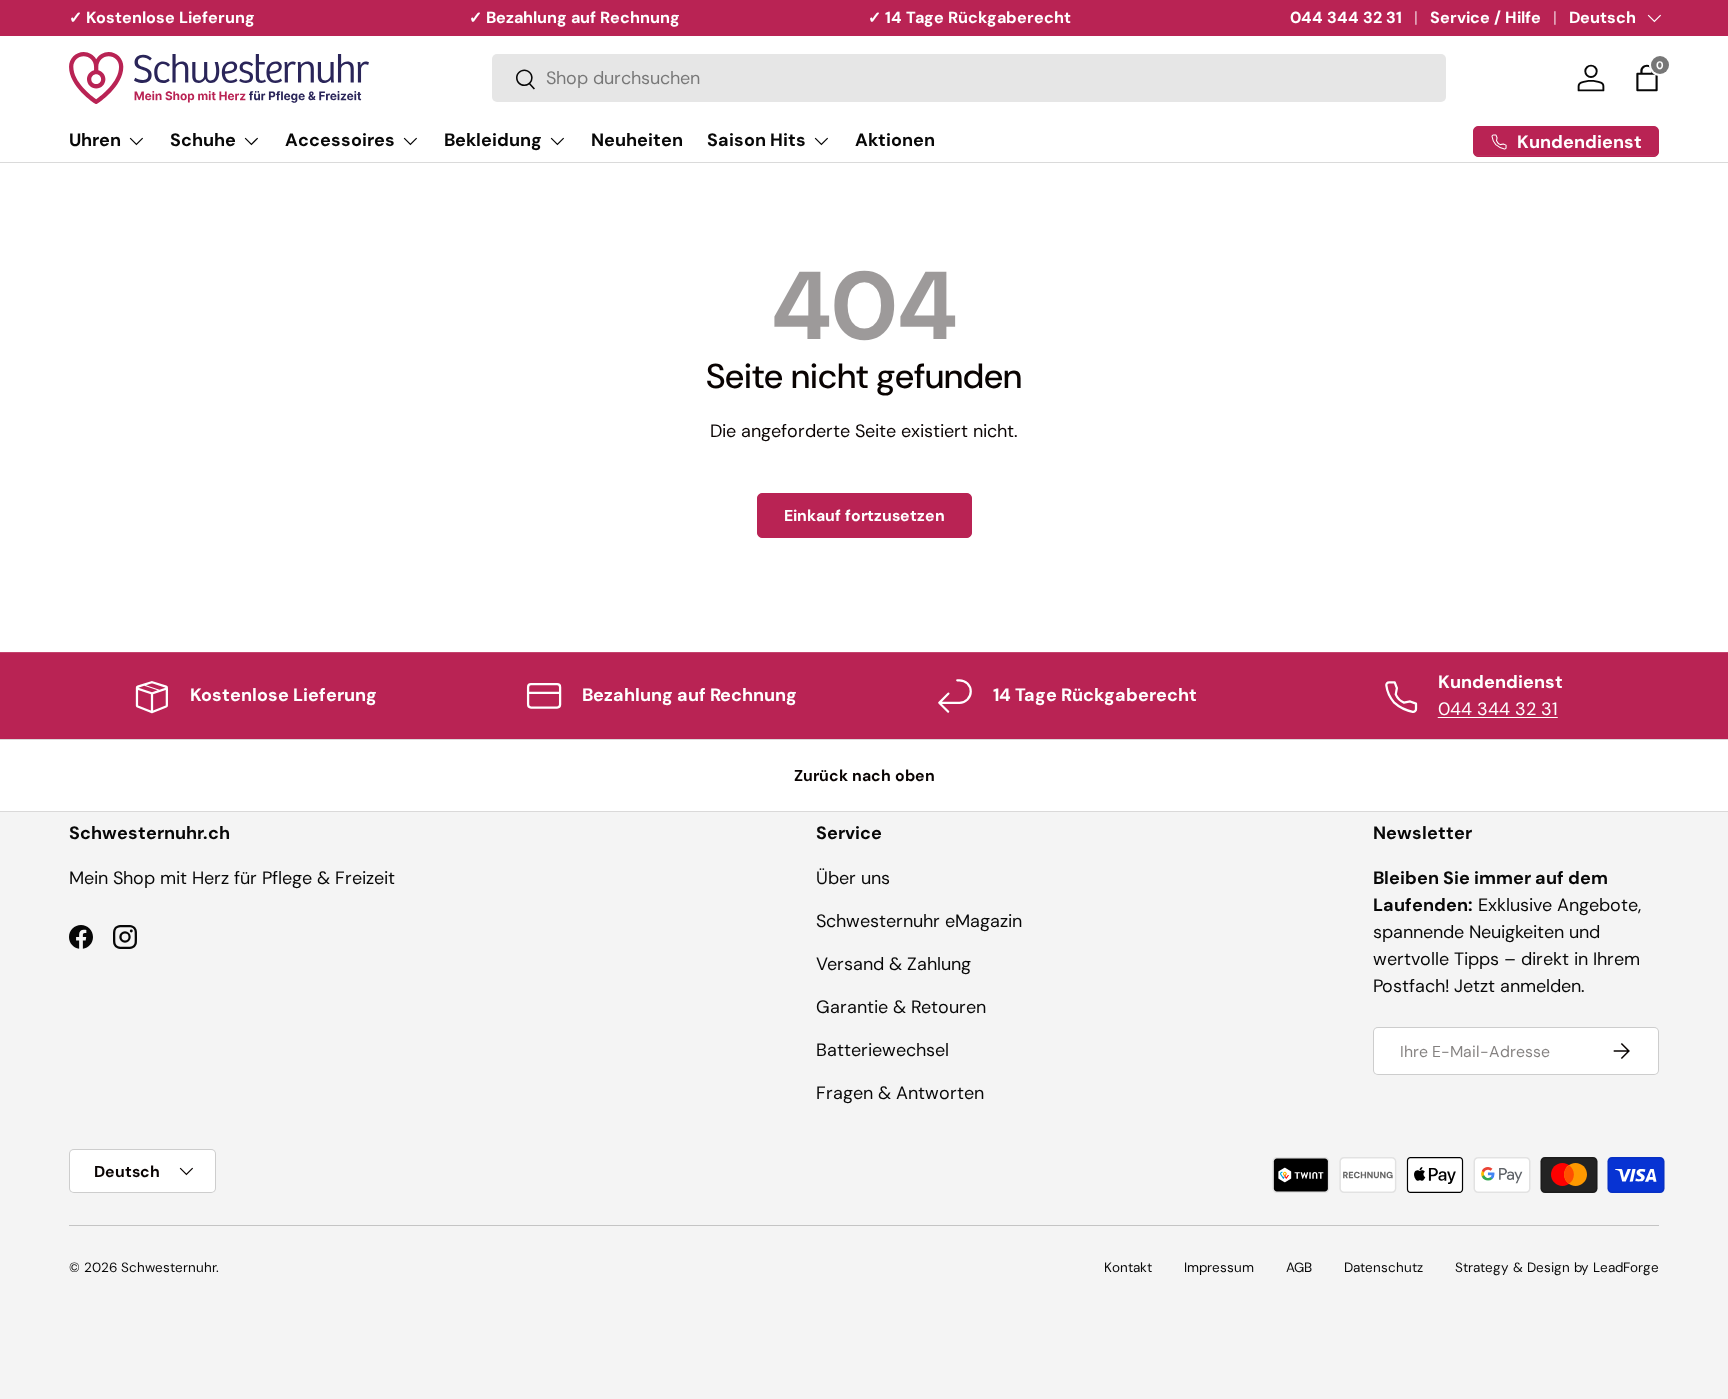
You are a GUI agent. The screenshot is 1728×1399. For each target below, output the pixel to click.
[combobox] (969, 79)
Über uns (853, 878)
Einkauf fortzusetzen (864, 515)
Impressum (1219, 1267)
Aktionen (895, 140)
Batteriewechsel (882, 1050)
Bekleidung (493, 140)
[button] (1647, 78)
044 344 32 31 (1346, 17)
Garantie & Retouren (901, 1007)
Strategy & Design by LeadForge (1557, 1267)
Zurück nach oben (864, 775)
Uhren (95, 140)
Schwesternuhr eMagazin (919, 921)
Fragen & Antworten (900, 1093)
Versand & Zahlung (893, 964)
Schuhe (203, 140)
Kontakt (1128, 1267)
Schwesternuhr (168, 1267)
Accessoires (340, 140)
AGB (1299, 1267)
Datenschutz (1383, 1267)
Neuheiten (637, 140)
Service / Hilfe (1485, 17)
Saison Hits (756, 140)
